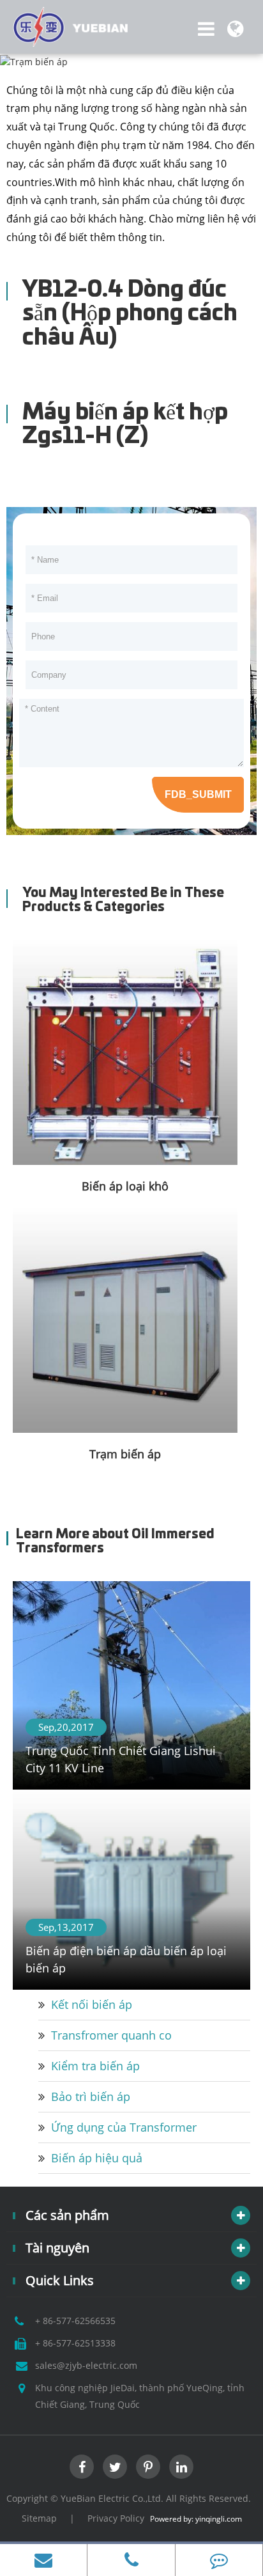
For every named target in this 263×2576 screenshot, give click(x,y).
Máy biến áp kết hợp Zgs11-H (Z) (125, 425)
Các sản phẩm (67, 2215)
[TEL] (131, 2560)
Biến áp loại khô (125, 1186)
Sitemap (39, 2518)
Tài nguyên (57, 2248)
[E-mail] (43, 2560)
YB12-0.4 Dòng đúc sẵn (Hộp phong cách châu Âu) (130, 314)
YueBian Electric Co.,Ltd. (112, 2498)
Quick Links (60, 2280)
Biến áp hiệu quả (97, 2158)
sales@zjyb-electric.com (86, 2365)
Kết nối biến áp (92, 2004)
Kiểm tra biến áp (95, 2066)
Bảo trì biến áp (91, 2096)
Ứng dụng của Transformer (124, 2127)
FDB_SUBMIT (198, 794)
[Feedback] (219, 2560)
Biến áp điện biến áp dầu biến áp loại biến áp (126, 1959)
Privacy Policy (116, 2518)
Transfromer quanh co (111, 2035)
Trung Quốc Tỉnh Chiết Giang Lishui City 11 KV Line (121, 1759)
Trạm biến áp (125, 1454)
